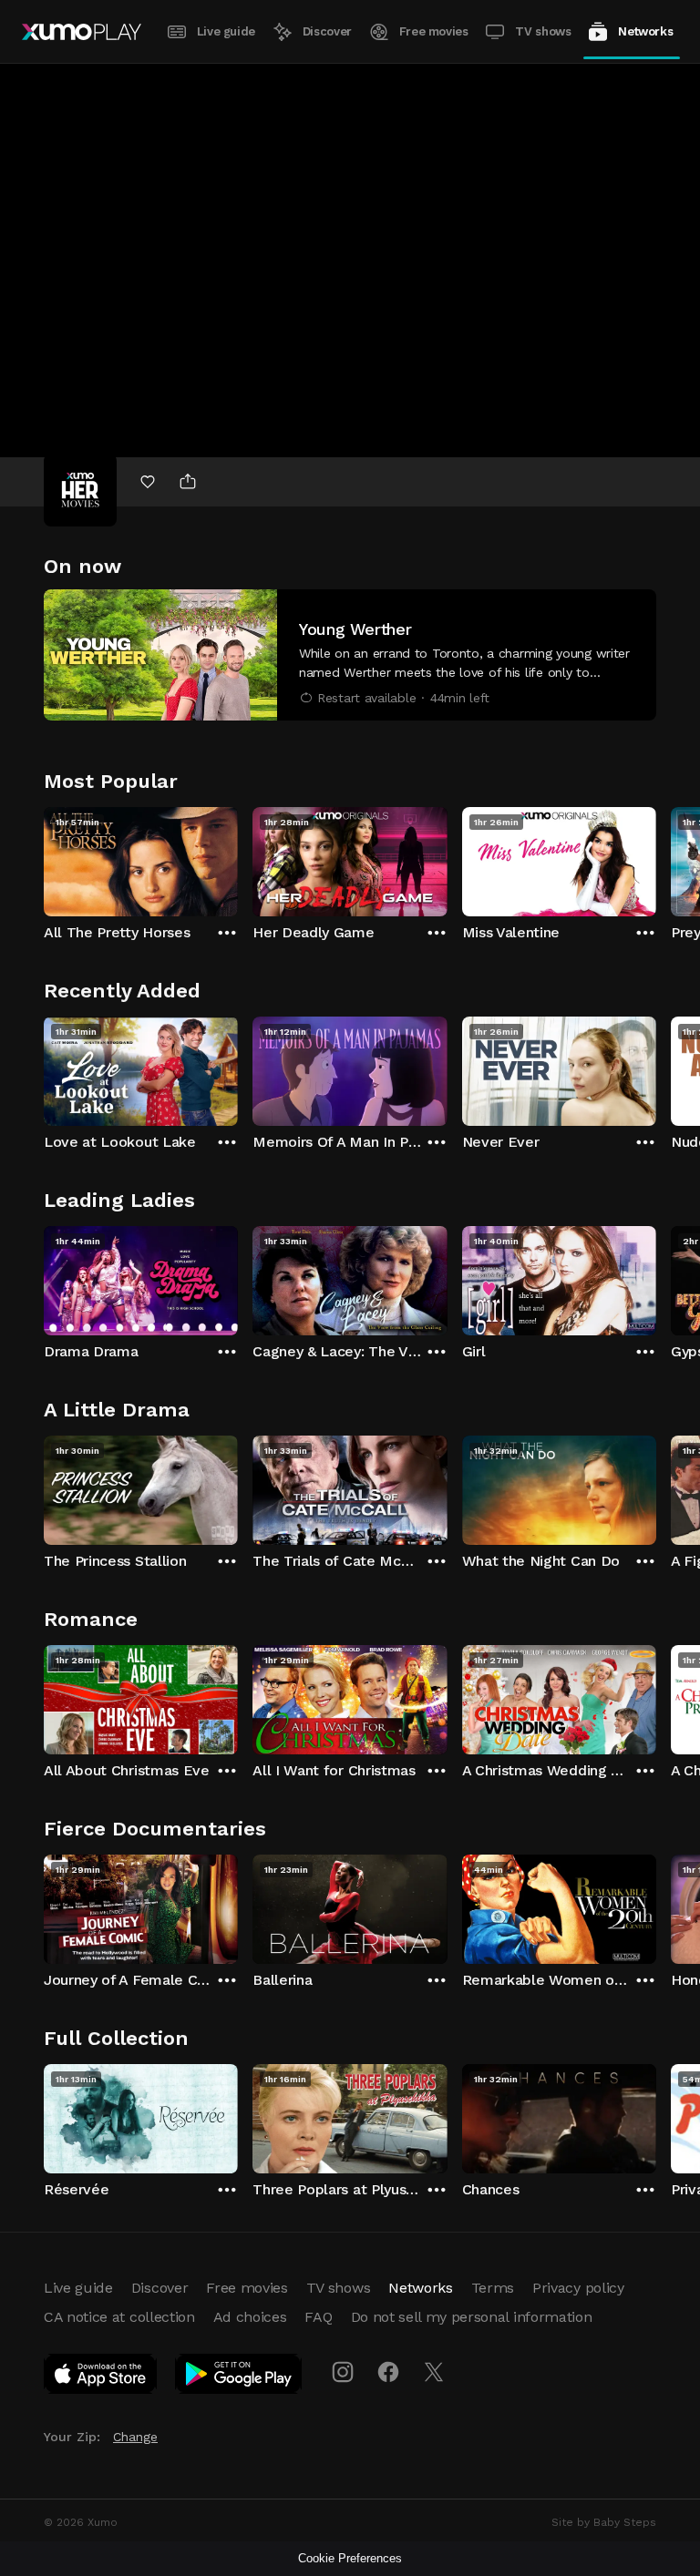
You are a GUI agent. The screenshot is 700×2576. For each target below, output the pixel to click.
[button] (350, 655)
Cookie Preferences (350, 2558)
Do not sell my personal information (472, 2317)
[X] (434, 2372)
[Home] (82, 32)
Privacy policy (578, 2288)
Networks (645, 31)
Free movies (434, 31)
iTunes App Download (101, 2377)
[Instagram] (343, 2372)
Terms (493, 2288)
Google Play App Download (239, 2377)
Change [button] (135, 2437)
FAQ (318, 2317)
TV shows (543, 31)
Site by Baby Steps (604, 2522)
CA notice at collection (119, 2317)
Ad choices (250, 2317)
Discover (327, 31)
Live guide (226, 31)
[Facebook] (388, 2372)
